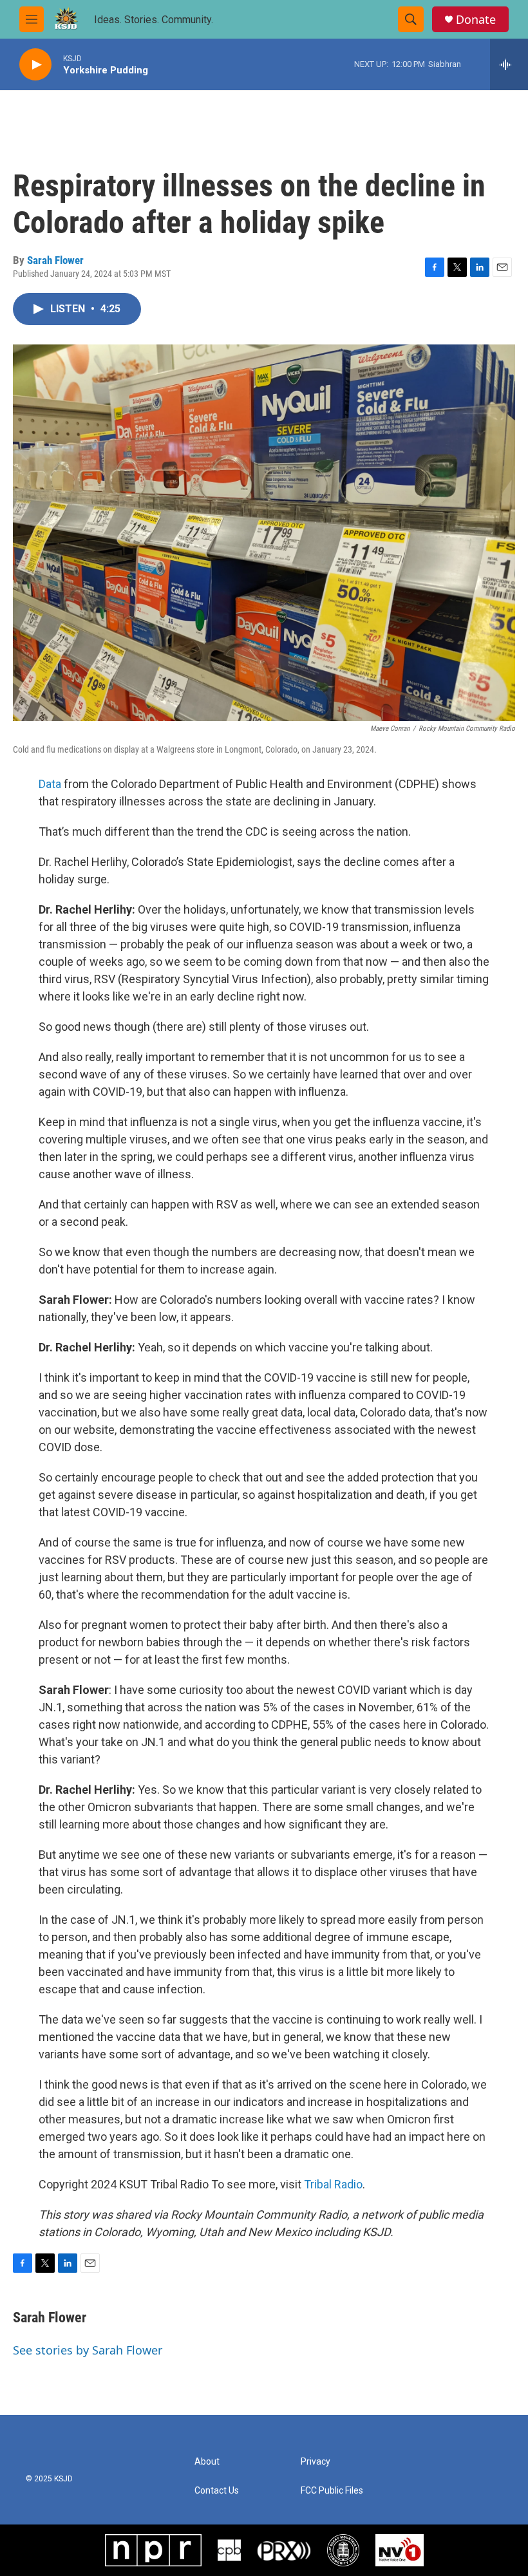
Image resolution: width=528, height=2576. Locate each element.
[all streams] (509, 64)
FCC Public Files (332, 2491)
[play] (35, 65)
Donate (476, 20)
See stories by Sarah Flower (88, 2350)
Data (50, 784)
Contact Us (217, 2491)
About (207, 2462)
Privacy (316, 2462)
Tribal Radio (333, 2184)
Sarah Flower (55, 260)
